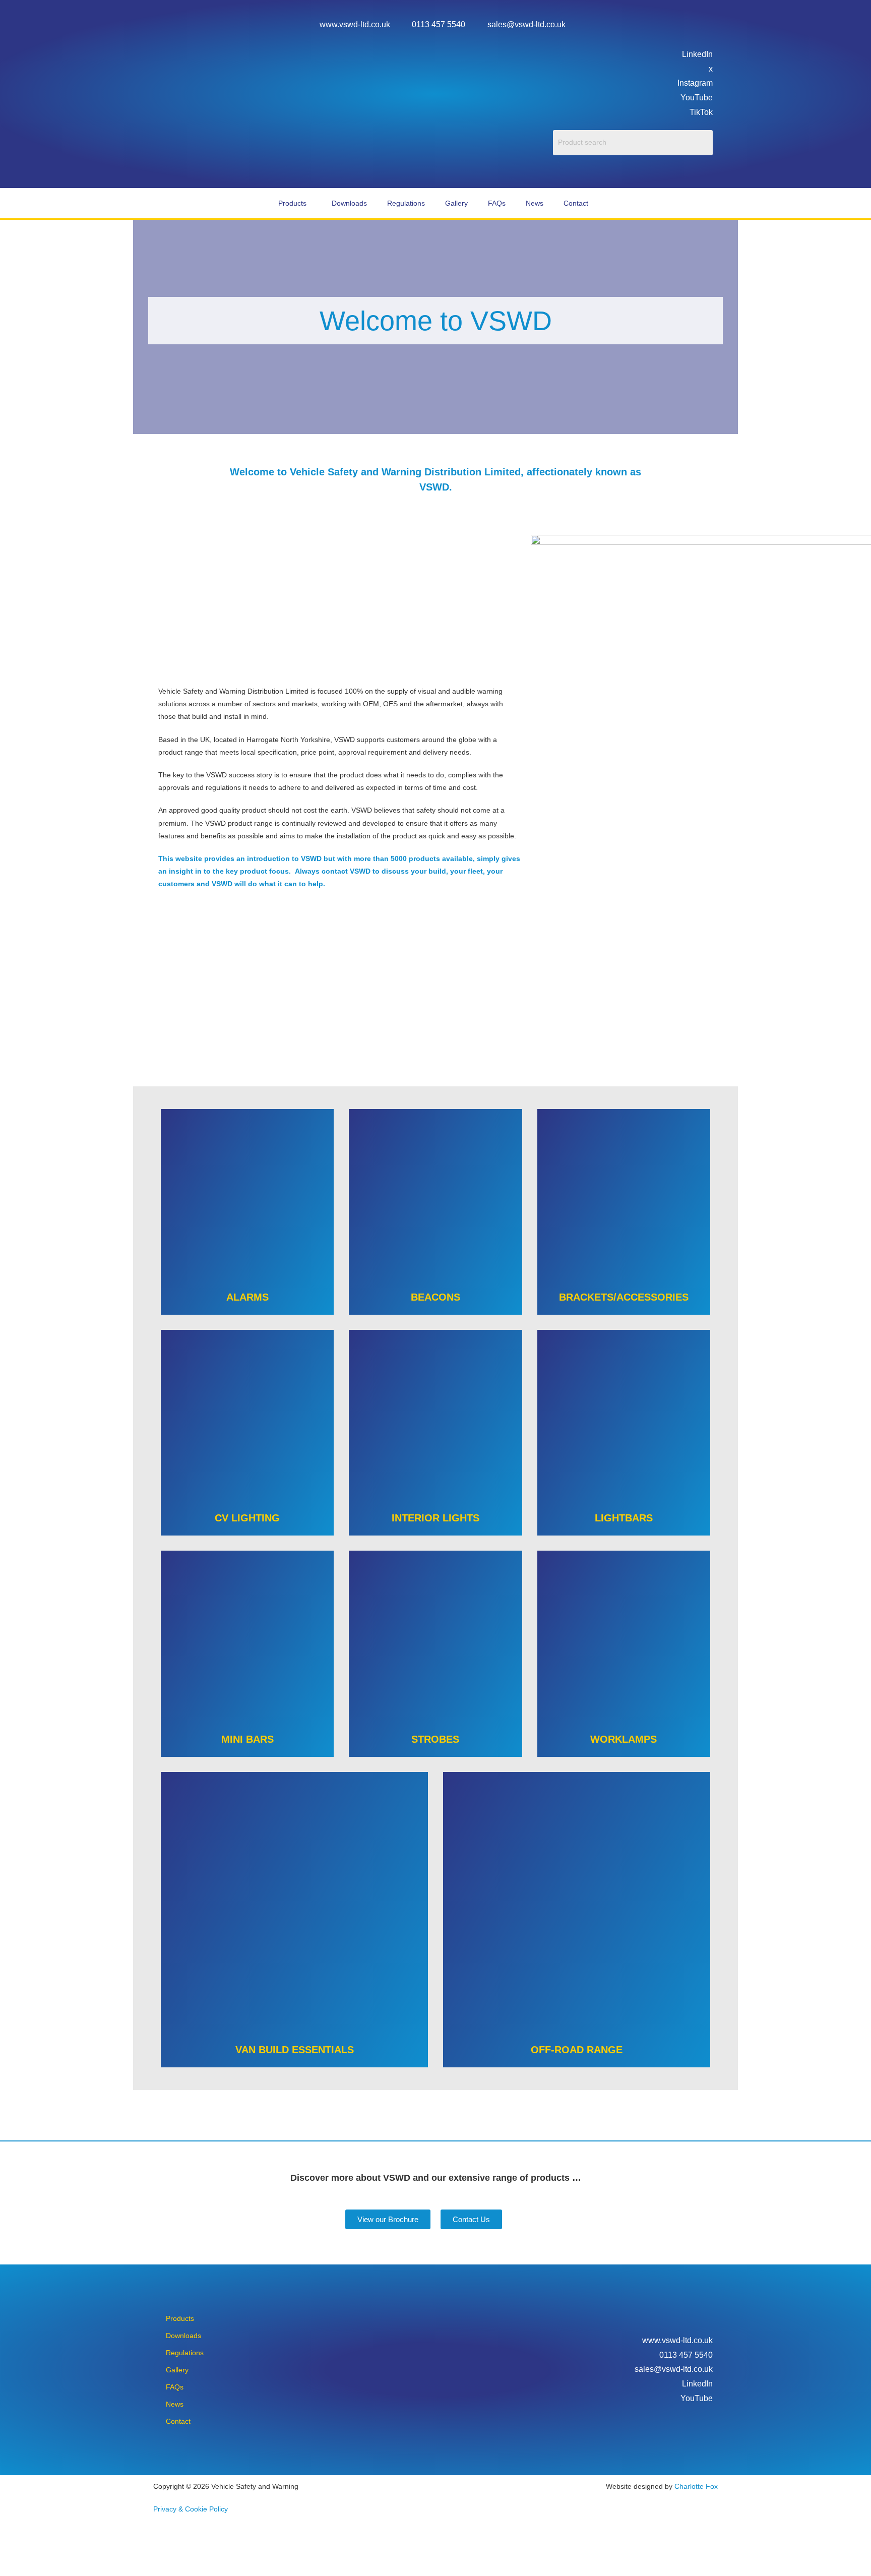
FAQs (497, 203)
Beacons (435, 1297)
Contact (576, 203)
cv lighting (247, 1518)
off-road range (577, 2050)
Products (292, 203)
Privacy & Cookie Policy (191, 2509)
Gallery (456, 203)
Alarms (247, 1297)
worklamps (624, 1739)
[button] (295, 203)
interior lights (435, 1518)
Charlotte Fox (696, 2486)
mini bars (247, 1739)
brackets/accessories (624, 1297)
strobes (435, 1739)
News (535, 203)
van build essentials (295, 2050)
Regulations (406, 203)
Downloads (349, 203)
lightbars (624, 1518)
